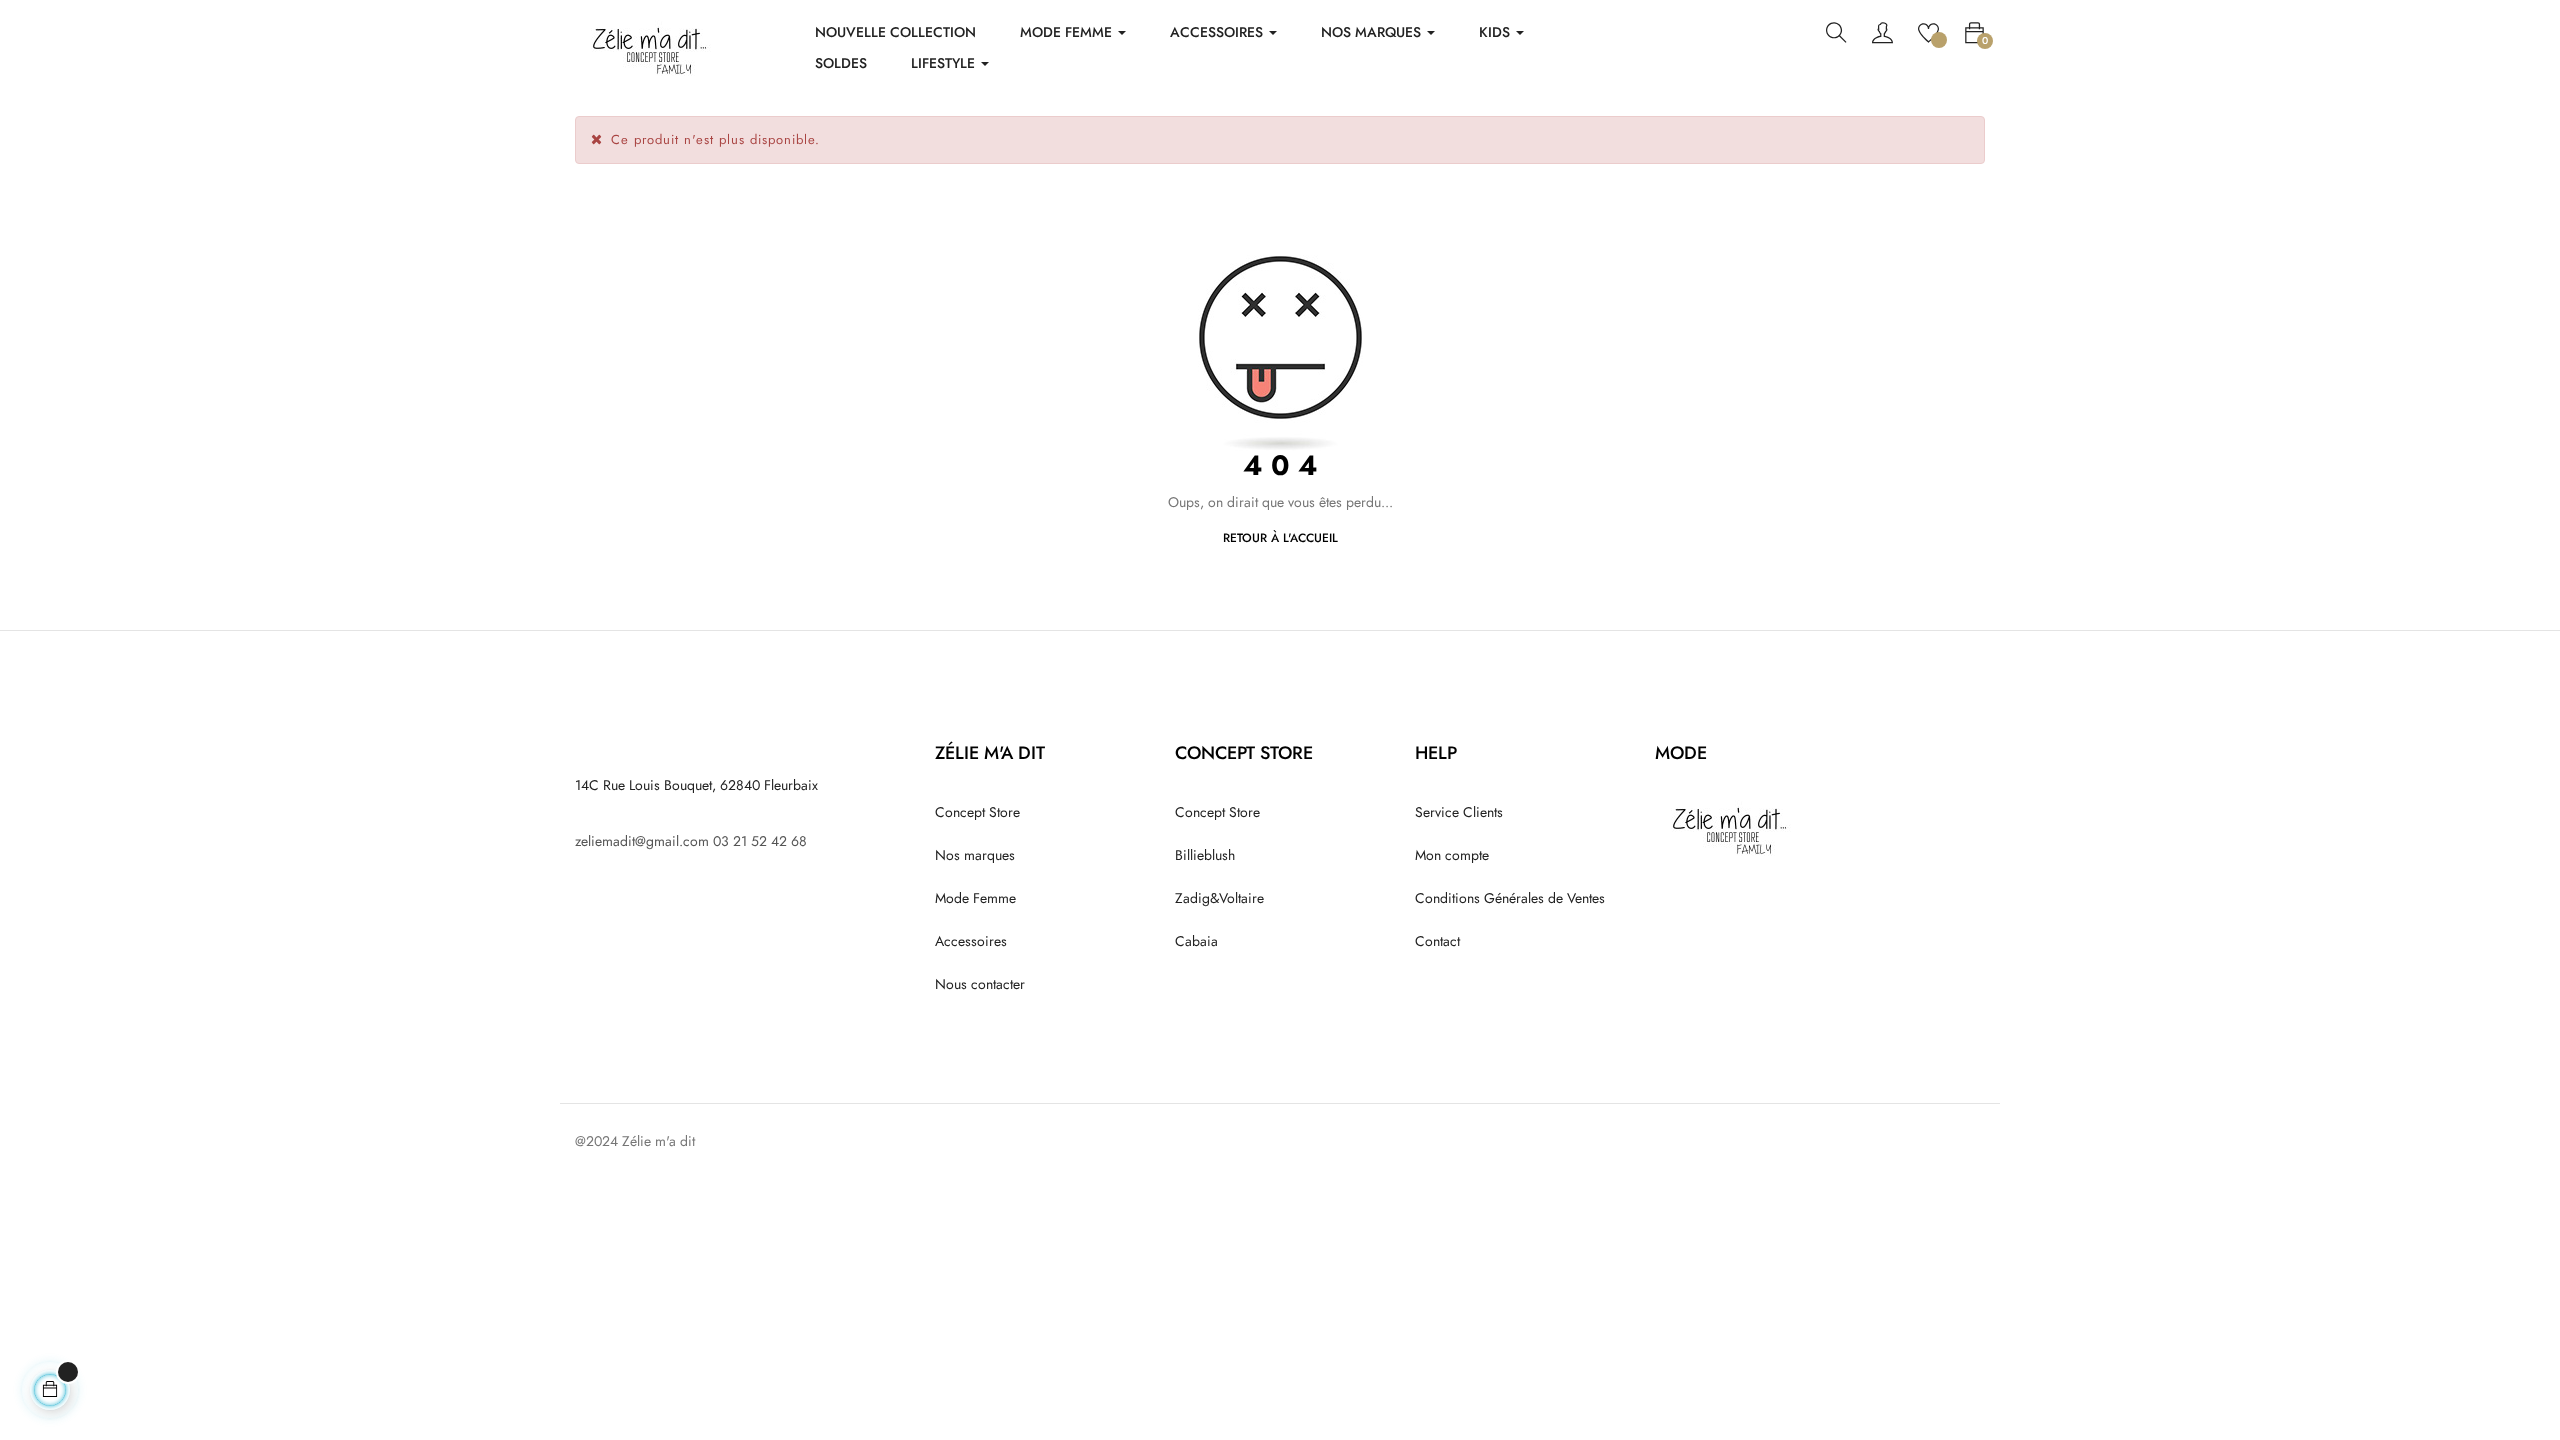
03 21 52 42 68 (760, 841)
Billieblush (1205, 855)
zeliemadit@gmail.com (642, 841)
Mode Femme (975, 898)
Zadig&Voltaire (1219, 898)
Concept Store (977, 812)
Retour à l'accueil (1280, 538)
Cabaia (1196, 941)
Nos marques (975, 855)
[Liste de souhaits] (1928, 31)
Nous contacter (980, 984)
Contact (1437, 941)
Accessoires (971, 941)
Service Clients (1459, 812)
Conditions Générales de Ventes (1510, 898)
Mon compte (1452, 855)
